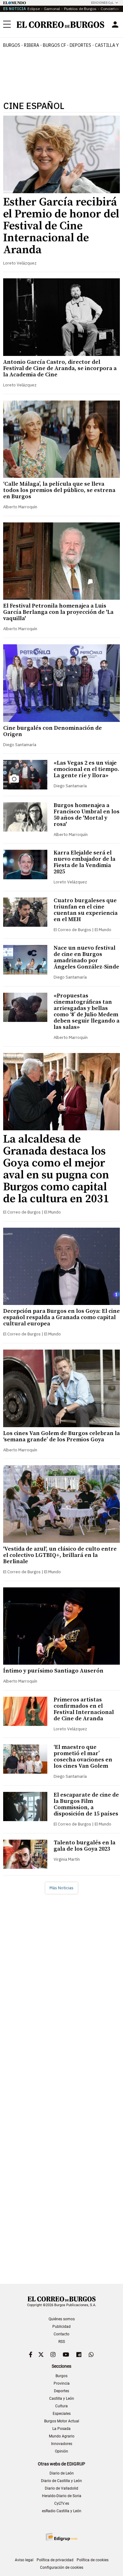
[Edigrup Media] (61, 2537)
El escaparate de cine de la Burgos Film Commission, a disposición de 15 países (86, 1804)
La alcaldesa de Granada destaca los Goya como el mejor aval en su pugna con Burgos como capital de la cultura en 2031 (56, 1169)
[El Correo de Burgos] (61, 25)
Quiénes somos (62, 2319)
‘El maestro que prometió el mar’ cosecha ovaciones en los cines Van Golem (83, 1757)
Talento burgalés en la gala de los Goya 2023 (85, 1846)
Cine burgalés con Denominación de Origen (53, 731)
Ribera (32, 45)
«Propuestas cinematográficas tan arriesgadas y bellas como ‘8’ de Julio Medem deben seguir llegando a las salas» (87, 1011)
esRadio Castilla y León (62, 2511)
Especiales (62, 2414)
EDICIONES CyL (102, 3)
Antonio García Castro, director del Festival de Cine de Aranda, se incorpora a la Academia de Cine (60, 368)
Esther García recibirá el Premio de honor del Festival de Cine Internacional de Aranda (61, 226)
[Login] (115, 25)
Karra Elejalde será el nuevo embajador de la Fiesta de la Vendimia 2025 (85, 862)
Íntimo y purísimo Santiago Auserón (53, 1671)
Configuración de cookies (62, 2568)
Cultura (61, 2406)
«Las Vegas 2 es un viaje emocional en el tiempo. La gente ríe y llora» (86, 769)
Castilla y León (62, 2399)
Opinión (61, 2451)
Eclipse (34, 9)
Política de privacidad (55, 2560)
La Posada (61, 2429)
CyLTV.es (62, 2503)
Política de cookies (93, 2560)
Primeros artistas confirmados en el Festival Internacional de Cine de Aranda (84, 1709)
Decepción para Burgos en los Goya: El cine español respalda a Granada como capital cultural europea (61, 1317)
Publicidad (61, 2327)
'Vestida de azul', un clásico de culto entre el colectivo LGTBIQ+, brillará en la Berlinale (60, 1555)
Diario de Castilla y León (61, 2481)
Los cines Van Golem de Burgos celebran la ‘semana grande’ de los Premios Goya (61, 1436)
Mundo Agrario (62, 2436)
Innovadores (62, 2444)
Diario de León (62, 2473)
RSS (62, 2342)
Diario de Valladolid (61, 2488)
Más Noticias (61, 1888)
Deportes (61, 2391)
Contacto (61, 2334)
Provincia (62, 2383)
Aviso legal (24, 2560)
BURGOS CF (54, 45)
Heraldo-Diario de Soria (62, 2496)
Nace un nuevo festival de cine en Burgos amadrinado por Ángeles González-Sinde (86, 957)
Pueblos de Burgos (80, 9)
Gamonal (52, 9)
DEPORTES (80, 45)
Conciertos (110, 9)
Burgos (12, 45)
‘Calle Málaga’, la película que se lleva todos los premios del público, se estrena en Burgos (59, 490)
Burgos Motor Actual (62, 2421)
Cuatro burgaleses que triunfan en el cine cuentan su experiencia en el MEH (86, 910)
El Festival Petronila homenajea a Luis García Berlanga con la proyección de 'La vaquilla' (58, 612)
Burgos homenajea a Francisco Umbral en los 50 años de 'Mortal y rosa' (87, 815)
